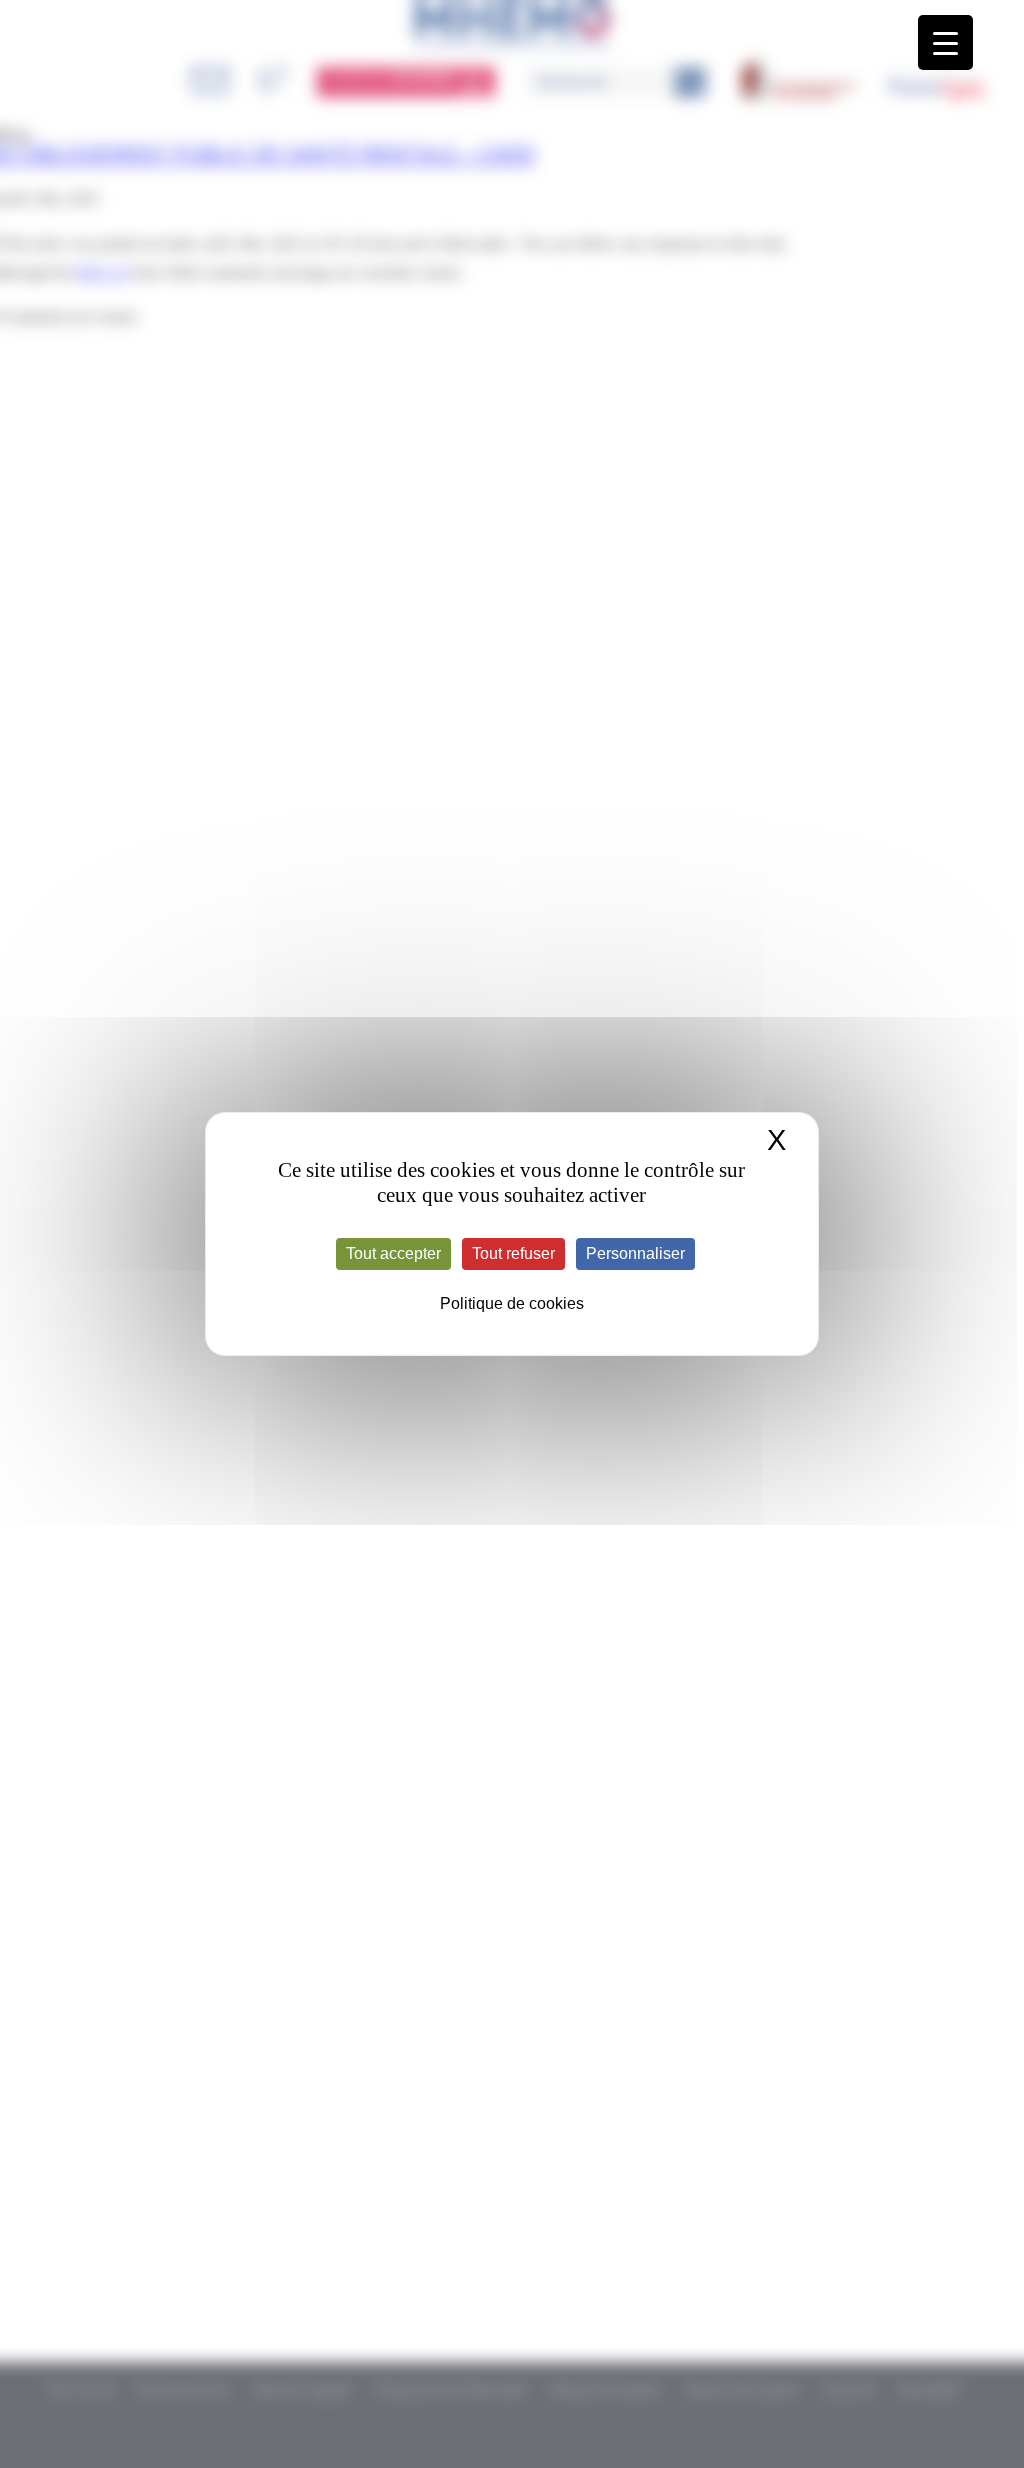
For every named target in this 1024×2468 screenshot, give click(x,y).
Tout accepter (393, 1253)
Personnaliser (635, 1253)
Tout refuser (513, 1253)
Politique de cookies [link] (512, 1303)
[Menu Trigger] (945, 42)
